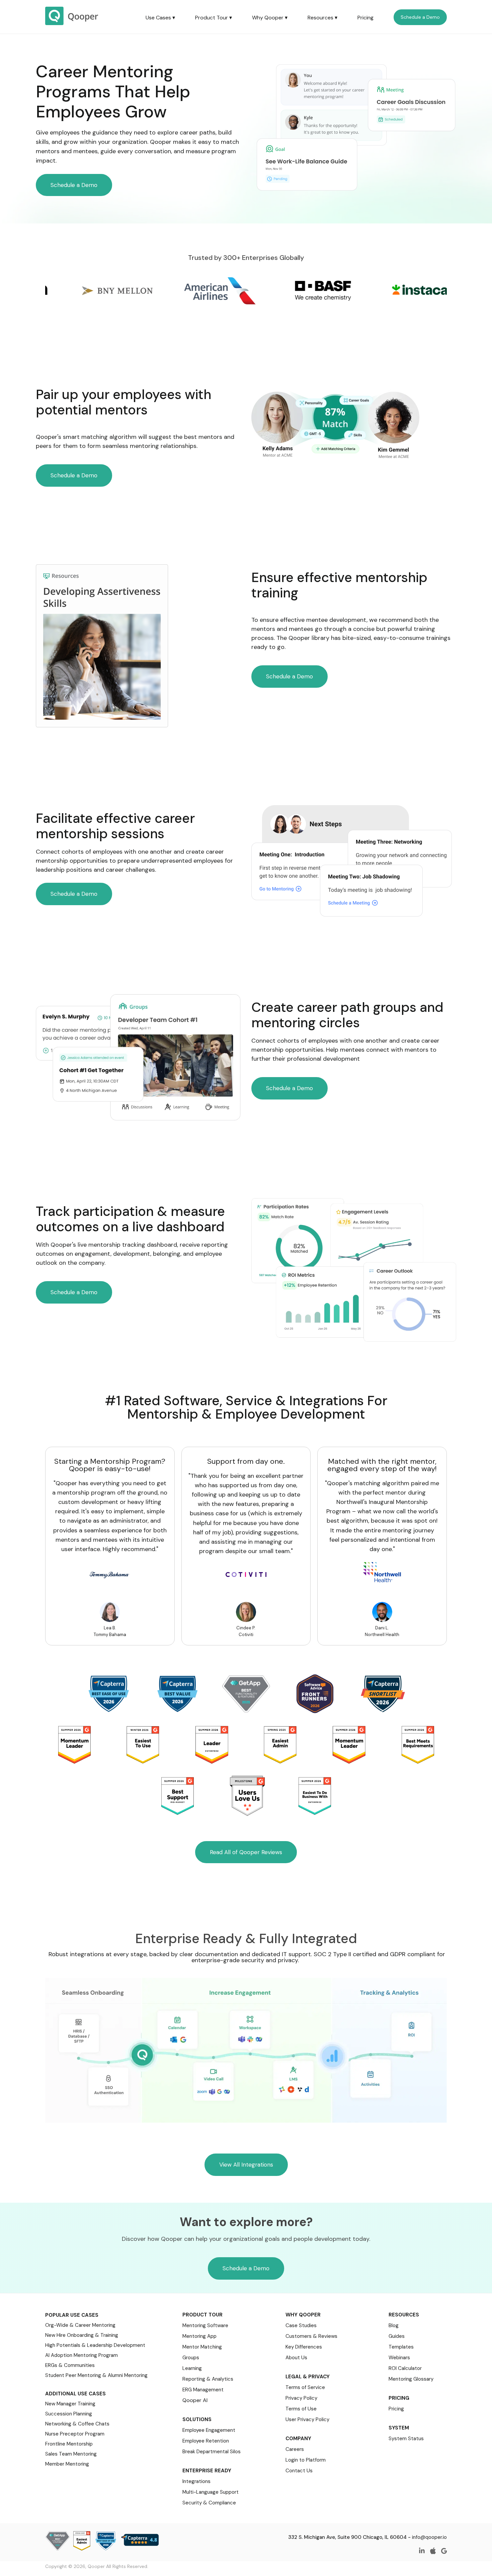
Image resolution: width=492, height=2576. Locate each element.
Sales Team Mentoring (71, 2454)
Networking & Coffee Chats (77, 2424)
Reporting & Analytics (208, 2379)
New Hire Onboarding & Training (82, 2335)
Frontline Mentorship (69, 2444)
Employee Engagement (209, 2430)
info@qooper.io (429, 2537)
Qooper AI (195, 2400)
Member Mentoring (67, 2464)
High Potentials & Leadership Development (95, 2345)
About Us (296, 2358)
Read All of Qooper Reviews (246, 1852)
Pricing (365, 18)
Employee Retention (206, 2441)
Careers (295, 2449)
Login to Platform (306, 2460)
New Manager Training (70, 2404)
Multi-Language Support (211, 2492)
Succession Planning (69, 2414)
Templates (401, 2347)
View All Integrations (246, 2165)
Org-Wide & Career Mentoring (80, 2325)
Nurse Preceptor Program (75, 2434)
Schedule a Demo (420, 17)
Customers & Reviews (311, 2336)
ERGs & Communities (70, 2365)
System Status (406, 2439)
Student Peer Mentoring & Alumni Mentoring (96, 2375)
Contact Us (299, 2471)
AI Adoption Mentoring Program (81, 2355)
